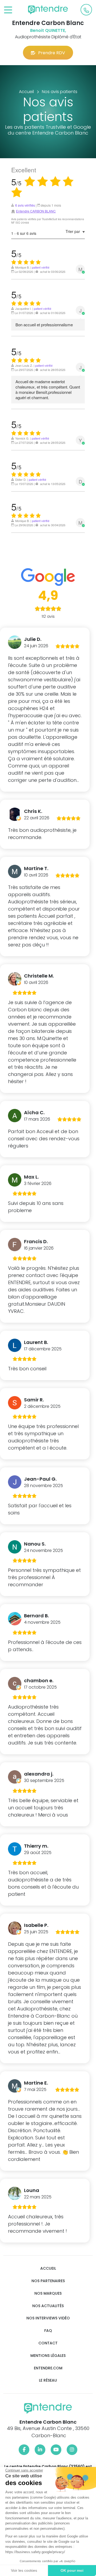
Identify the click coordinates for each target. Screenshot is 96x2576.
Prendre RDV (52, 53)
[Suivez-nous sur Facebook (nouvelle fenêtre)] (24, 2450)
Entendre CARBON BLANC (36, 211)
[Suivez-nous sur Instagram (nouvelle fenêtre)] (72, 2450)
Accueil (48, 2268)
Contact (48, 2343)
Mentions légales (48, 2356)
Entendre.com (48, 2368)
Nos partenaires (48, 2281)
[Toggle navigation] (8, 10)
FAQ (48, 2331)
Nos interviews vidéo (48, 2318)
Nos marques (48, 2293)
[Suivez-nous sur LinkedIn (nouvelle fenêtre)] (40, 2450)
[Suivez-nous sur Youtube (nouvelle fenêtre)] (56, 2450)
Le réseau (48, 2380)
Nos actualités (48, 2306)
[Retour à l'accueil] (48, 10)
